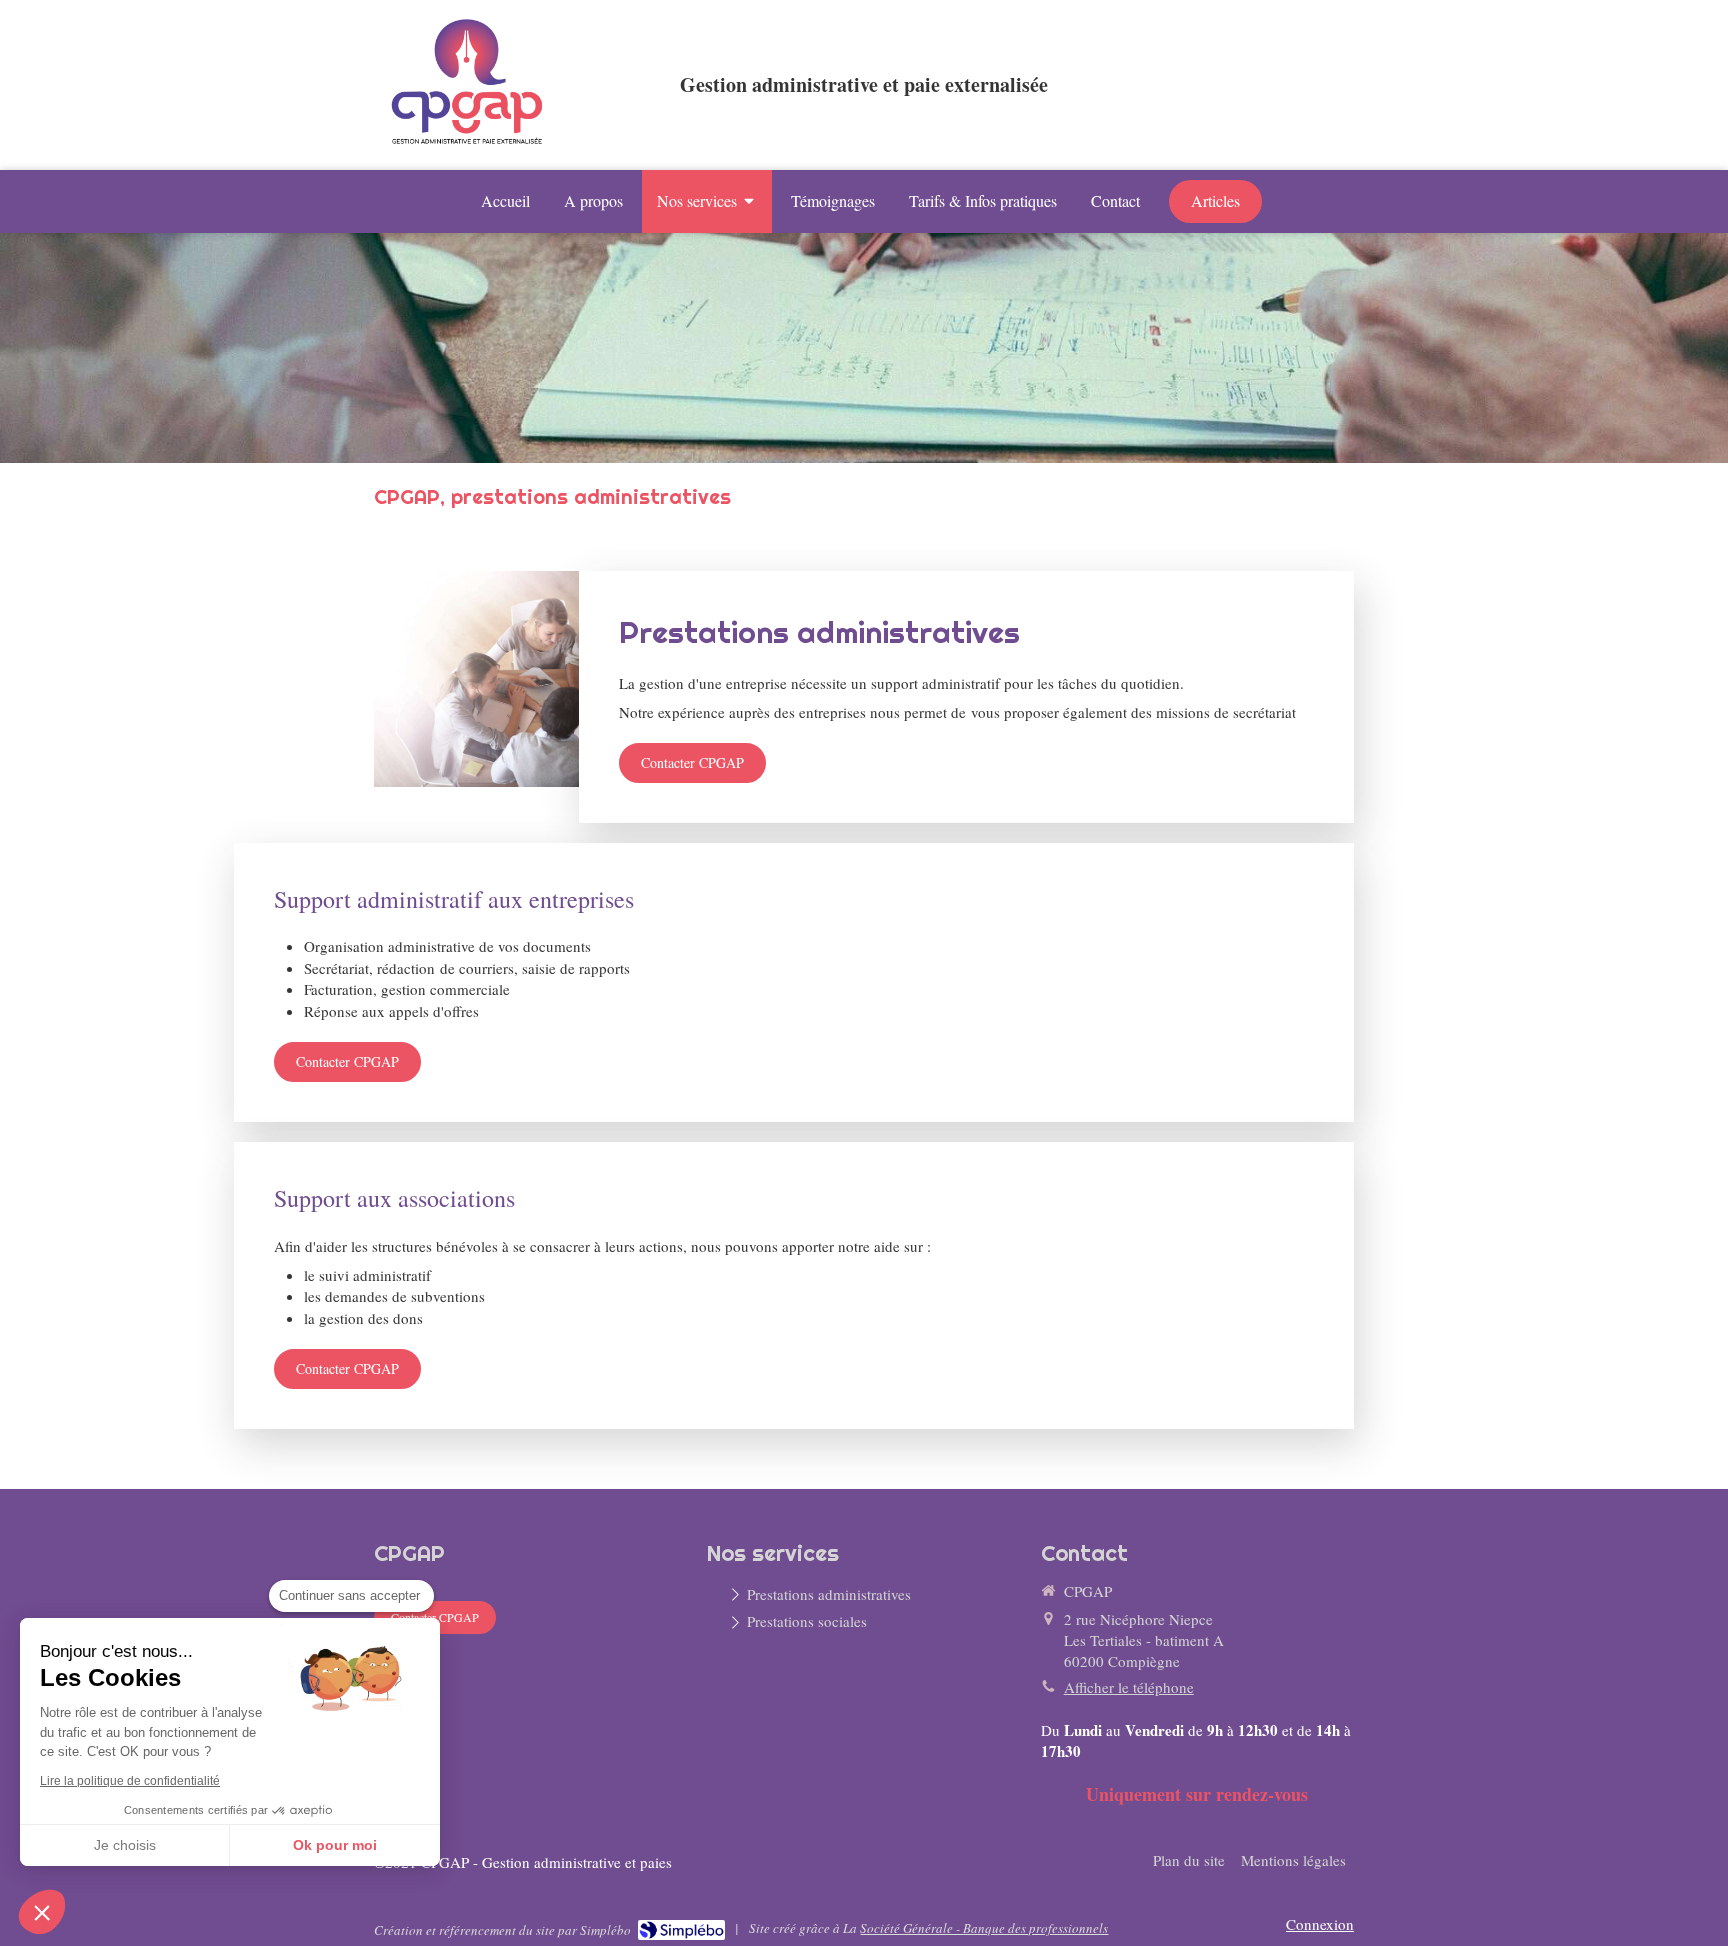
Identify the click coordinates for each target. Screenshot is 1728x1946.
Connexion (1320, 1924)
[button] (42, 1912)
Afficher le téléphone (1129, 1687)
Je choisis (125, 1845)
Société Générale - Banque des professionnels (984, 1928)
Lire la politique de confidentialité (130, 1781)
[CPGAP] (470, 147)
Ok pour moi (335, 1845)
